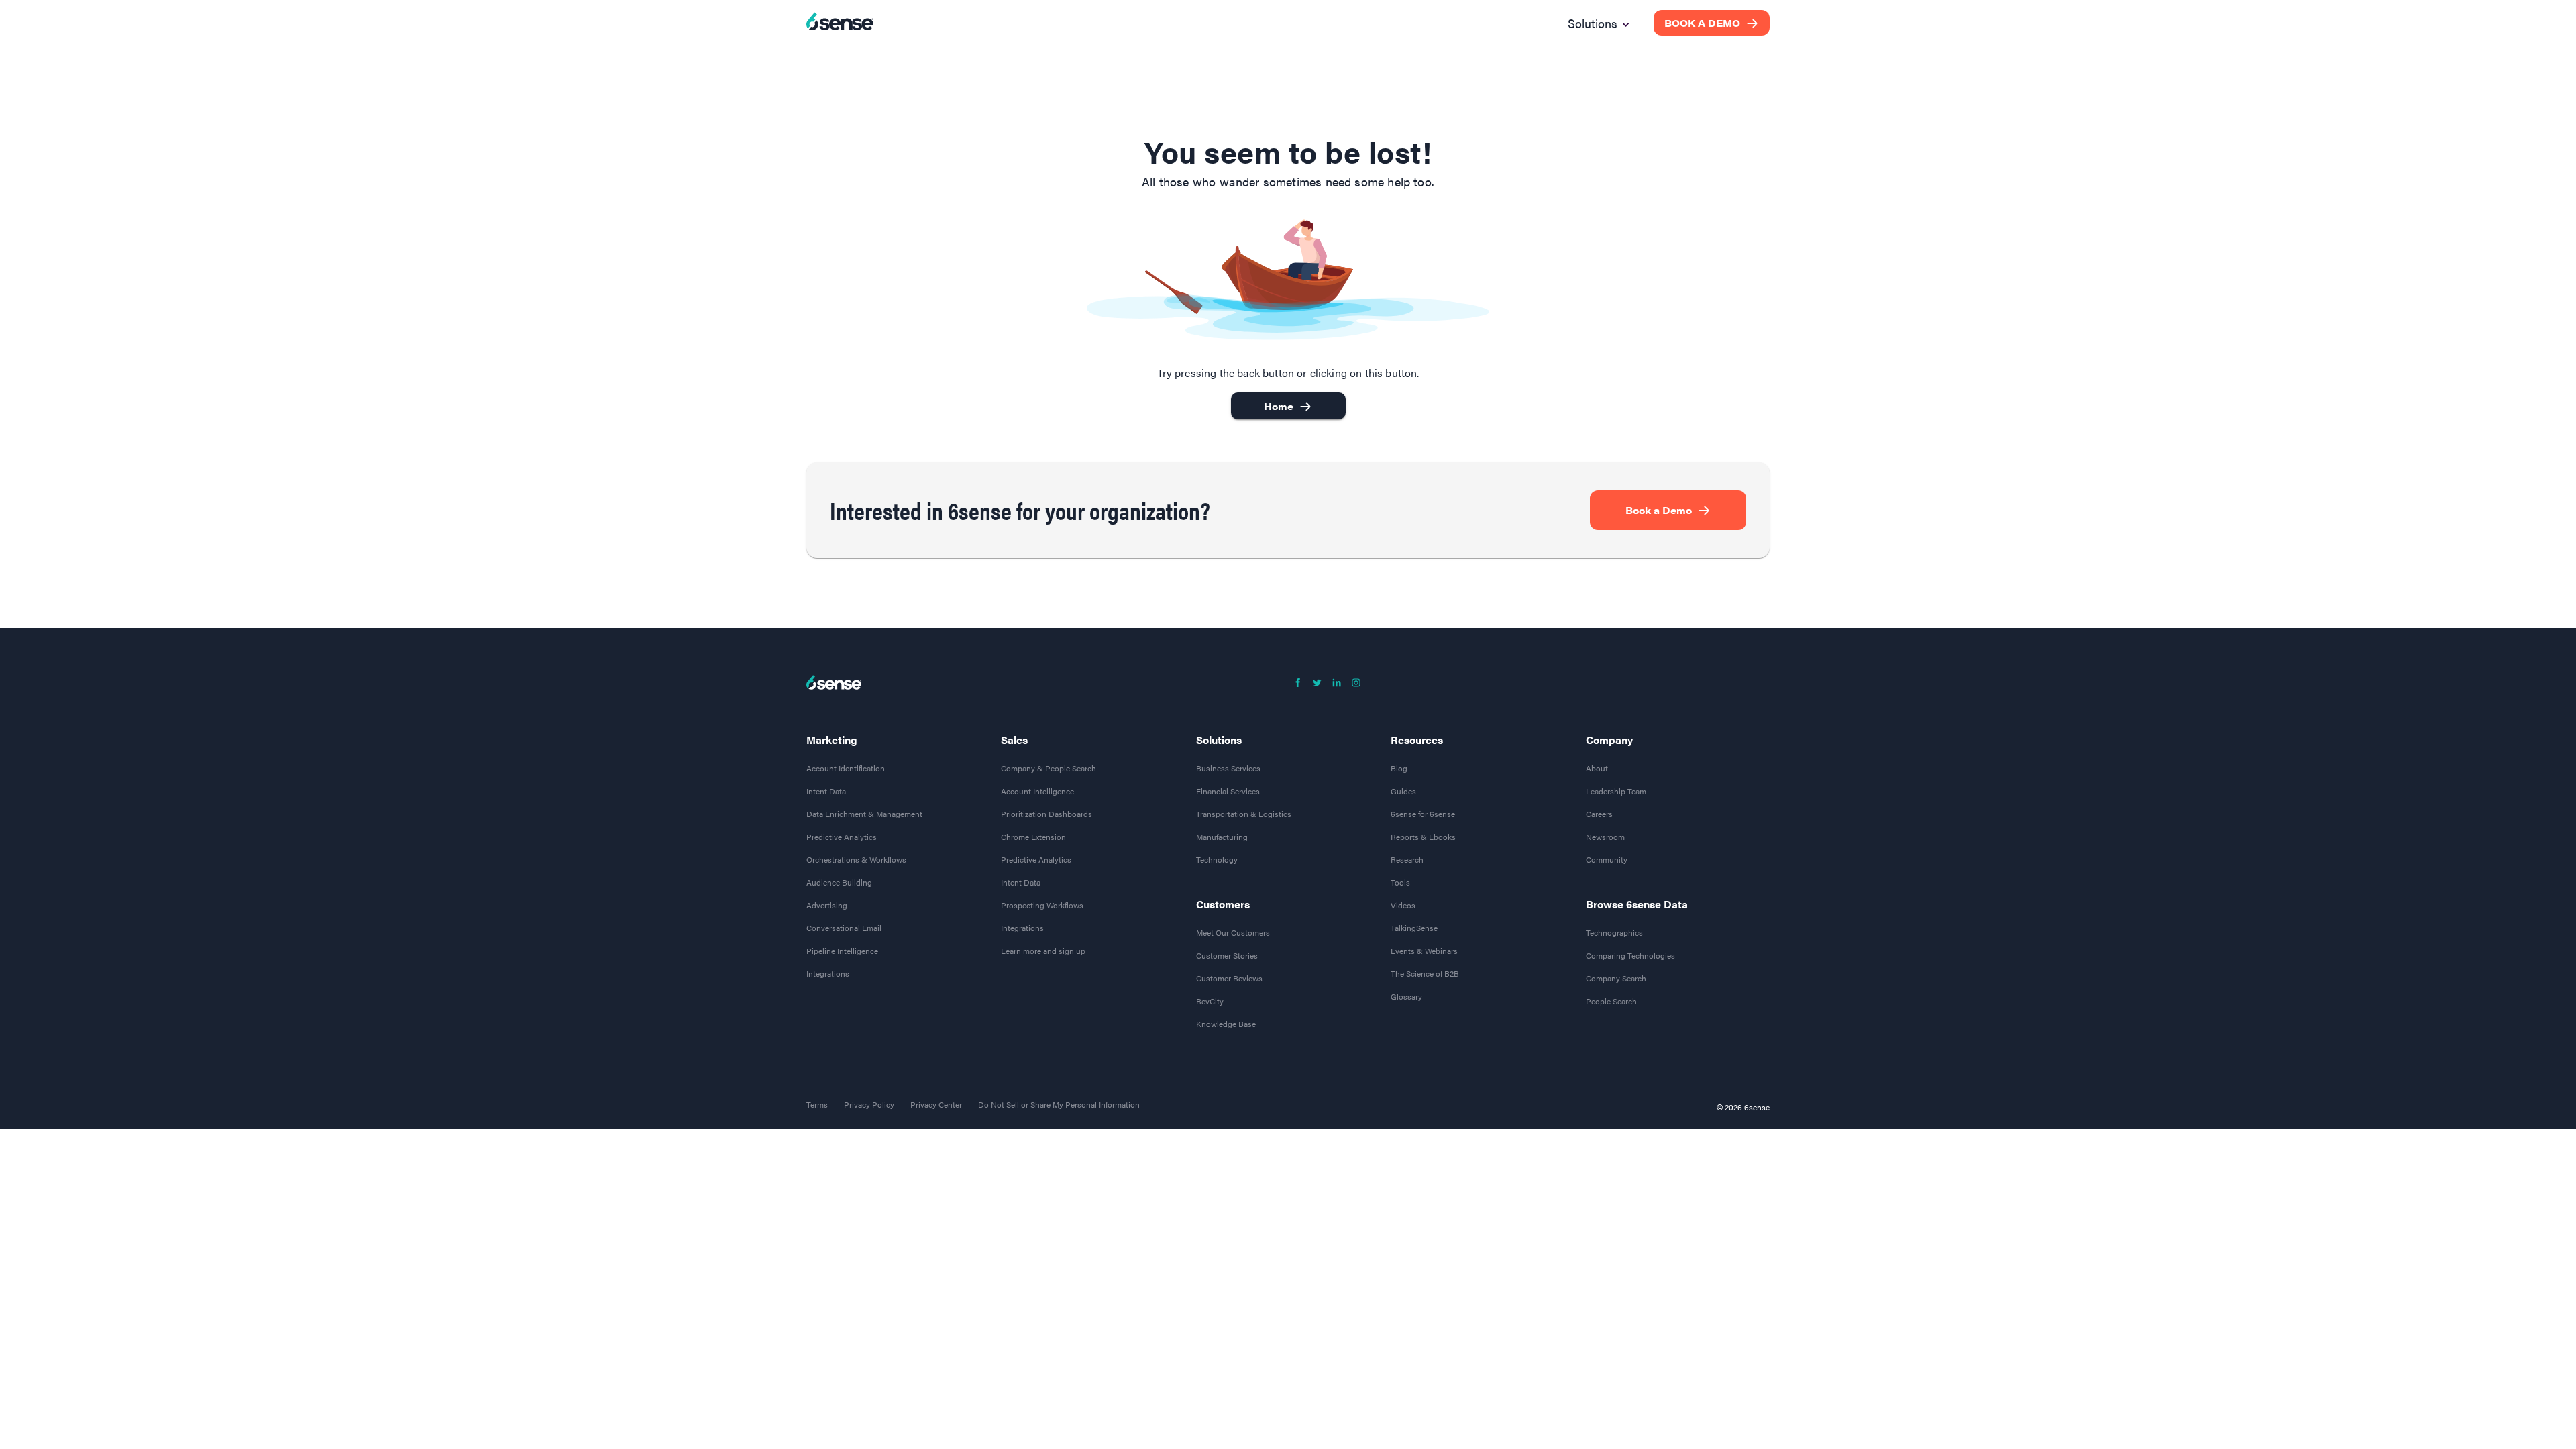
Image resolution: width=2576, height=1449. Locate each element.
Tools (1400, 882)
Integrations (828, 973)
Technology (1217, 859)
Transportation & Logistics (1244, 814)
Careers (1599, 814)
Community (1607, 859)
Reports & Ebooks (1423, 837)
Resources (1417, 740)
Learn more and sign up (1043, 951)
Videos (1403, 905)
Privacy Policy (869, 1104)
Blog (1399, 768)
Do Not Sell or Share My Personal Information (1059, 1104)
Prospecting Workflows (1042, 905)
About (1597, 768)
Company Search (1616, 978)
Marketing (832, 740)
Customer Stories (1227, 955)
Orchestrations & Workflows (856, 859)
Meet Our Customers (1233, 932)
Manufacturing (1222, 837)
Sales (1014, 740)
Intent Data (826, 791)
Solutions (1219, 740)
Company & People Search (1049, 768)
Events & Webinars (1424, 951)
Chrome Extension (1033, 837)
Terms (817, 1104)
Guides (1403, 791)
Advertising (827, 905)
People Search (1611, 1001)
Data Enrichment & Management (864, 814)
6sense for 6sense (1423, 814)
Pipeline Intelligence (842, 951)
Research (1407, 859)
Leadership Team (1616, 791)
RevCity (1210, 1001)
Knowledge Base (1226, 1024)
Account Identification (846, 768)
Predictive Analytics (842, 837)
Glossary (1406, 996)
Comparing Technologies (1630, 955)
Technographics (1614, 932)
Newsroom (1605, 837)
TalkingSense (1414, 928)
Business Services (1228, 768)
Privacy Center (936, 1104)
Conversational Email (844, 928)
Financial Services (1228, 791)
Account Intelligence (1037, 791)
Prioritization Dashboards (1046, 814)
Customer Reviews (1229, 978)
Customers (1223, 904)
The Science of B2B (1425, 973)
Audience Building (839, 882)
